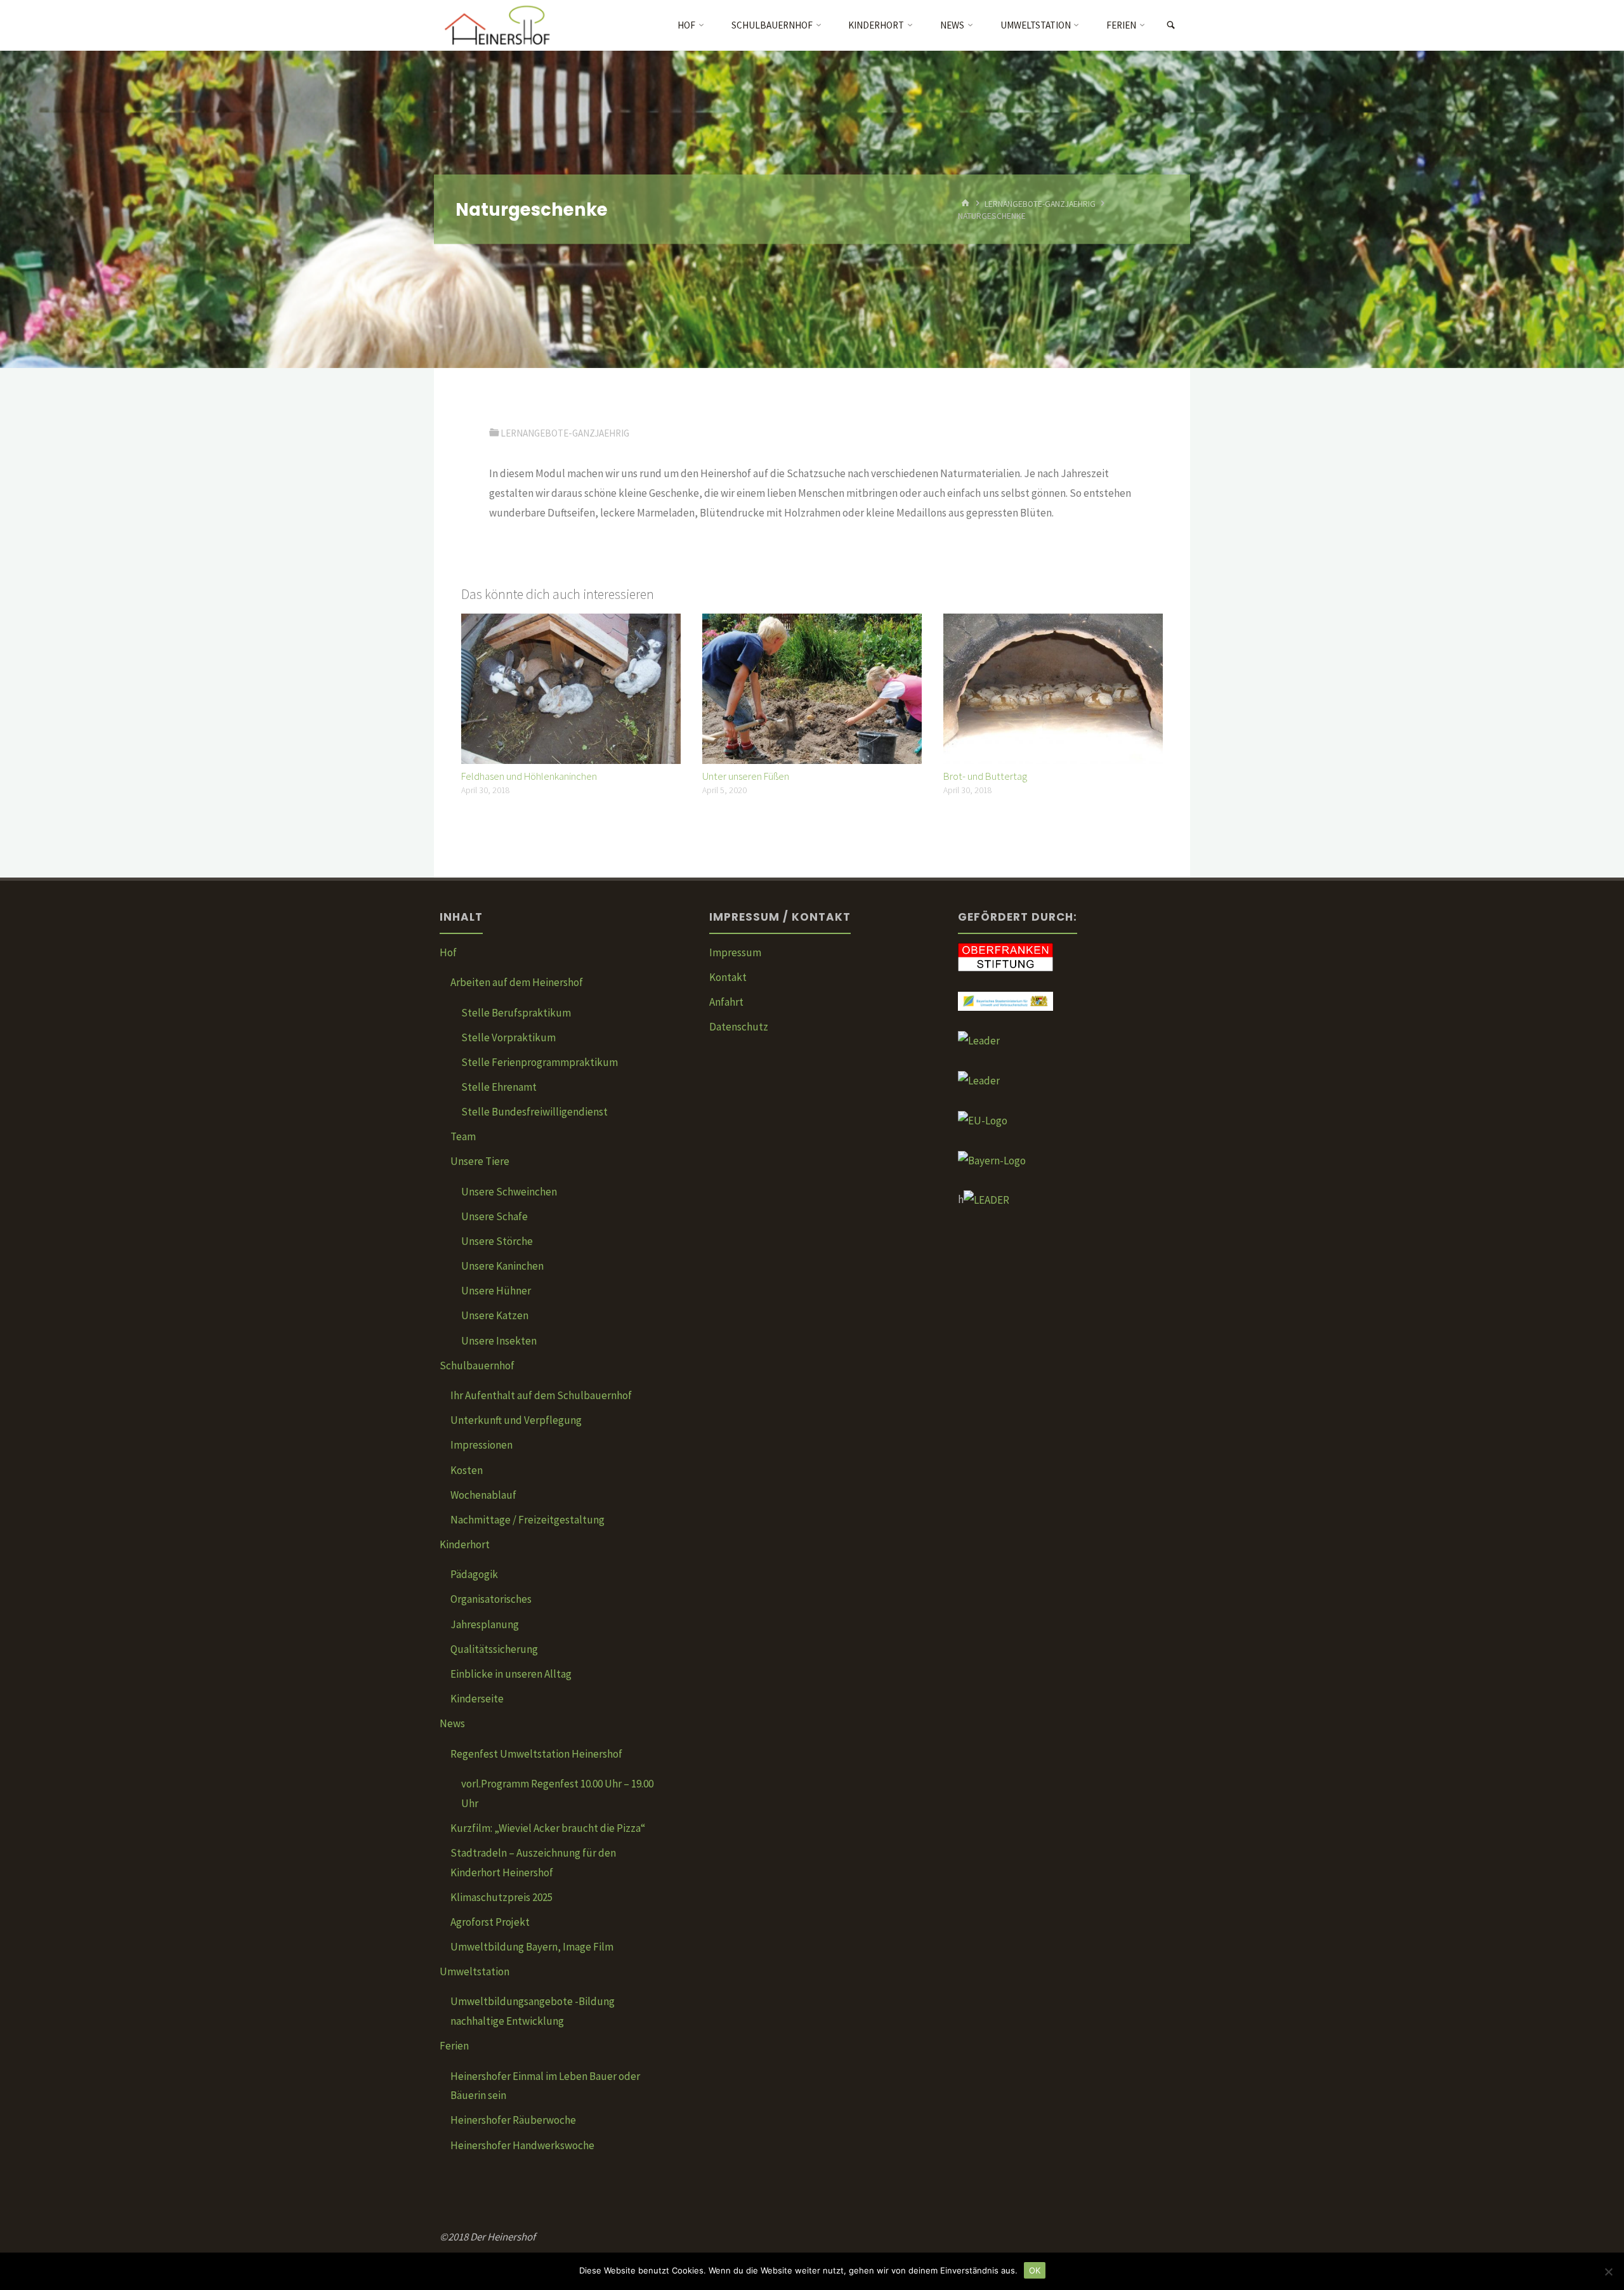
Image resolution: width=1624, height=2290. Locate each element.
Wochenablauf (483, 1495)
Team (463, 1136)
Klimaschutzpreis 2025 (501, 1897)
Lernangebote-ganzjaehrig (1040, 203)
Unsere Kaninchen (502, 1266)
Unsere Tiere (480, 1161)
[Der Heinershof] (506, 25)
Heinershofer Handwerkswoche (522, 2145)
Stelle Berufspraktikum (516, 1013)
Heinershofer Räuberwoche (513, 2120)
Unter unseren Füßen (746, 776)
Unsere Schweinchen (509, 1192)
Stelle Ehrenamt (499, 1087)
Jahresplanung (485, 1624)
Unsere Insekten (499, 1341)
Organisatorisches (491, 1599)
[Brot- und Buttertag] (1053, 688)
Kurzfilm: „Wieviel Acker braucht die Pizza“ (548, 1828)
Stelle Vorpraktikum (508, 1037)
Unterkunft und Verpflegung (516, 1420)
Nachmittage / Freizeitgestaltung (527, 1520)
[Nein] (1608, 2272)
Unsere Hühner (496, 1291)
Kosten (467, 1470)
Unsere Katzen (495, 1315)
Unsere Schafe (494, 1216)
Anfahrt (726, 1002)
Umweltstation (475, 1971)
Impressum (735, 952)
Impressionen (481, 1445)
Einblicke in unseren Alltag (511, 1674)
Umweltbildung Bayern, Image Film (532, 1947)
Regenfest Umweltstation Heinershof (536, 1754)
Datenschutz (739, 1027)
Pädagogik (474, 1574)
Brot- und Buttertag (985, 776)
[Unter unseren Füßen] (812, 688)
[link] (1171, 26)
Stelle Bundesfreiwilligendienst (534, 1112)
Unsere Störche (497, 1241)
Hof (448, 952)
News (452, 1723)
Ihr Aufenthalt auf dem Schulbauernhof (541, 1395)
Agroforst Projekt (490, 1922)
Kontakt (728, 977)
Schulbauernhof (477, 1365)
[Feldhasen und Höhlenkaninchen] (571, 688)
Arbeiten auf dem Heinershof (517, 982)
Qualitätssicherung (494, 1649)
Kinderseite (477, 1699)
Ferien (454, 2046)
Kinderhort (465, 1544)
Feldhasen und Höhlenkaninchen (529, 776)
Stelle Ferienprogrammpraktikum (540, 1062)
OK (1035, 2270)
